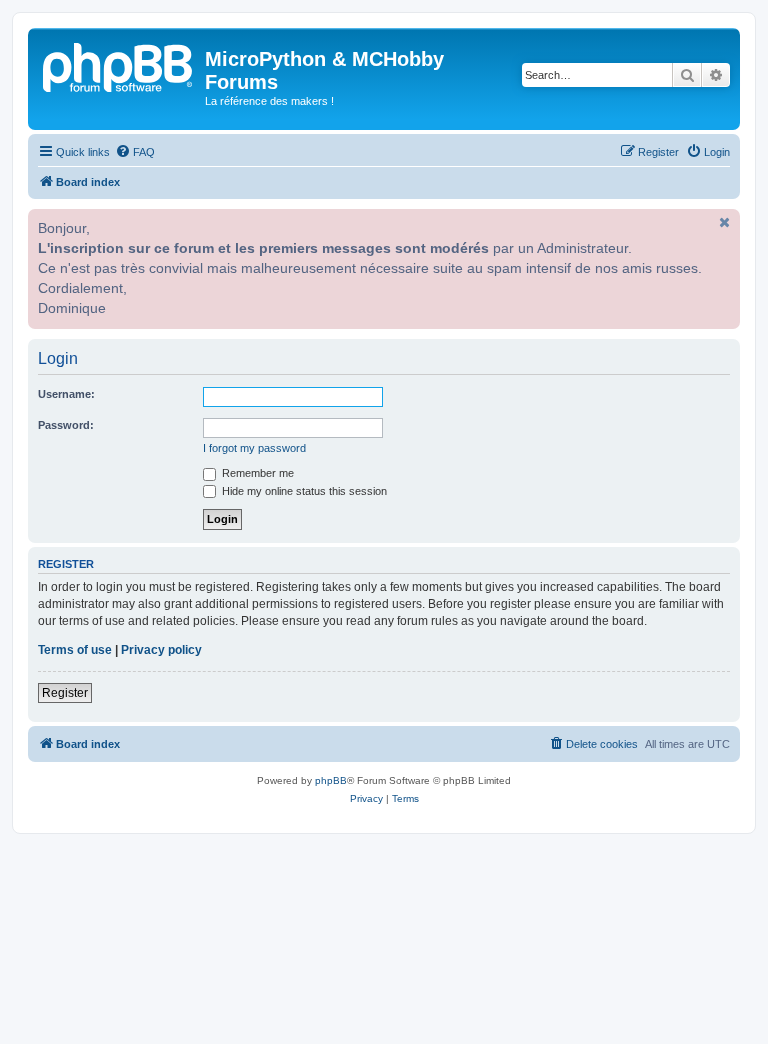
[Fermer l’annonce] (723, 222)
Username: (66, 394)
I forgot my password (254, 448)
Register (65, 693)
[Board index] (119, 65)
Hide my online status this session (303, 491)
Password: (66, 425)
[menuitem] (135, 152)
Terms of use (75, 650)
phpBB (331, 780)
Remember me (256, 473)
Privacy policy (161, 650)
